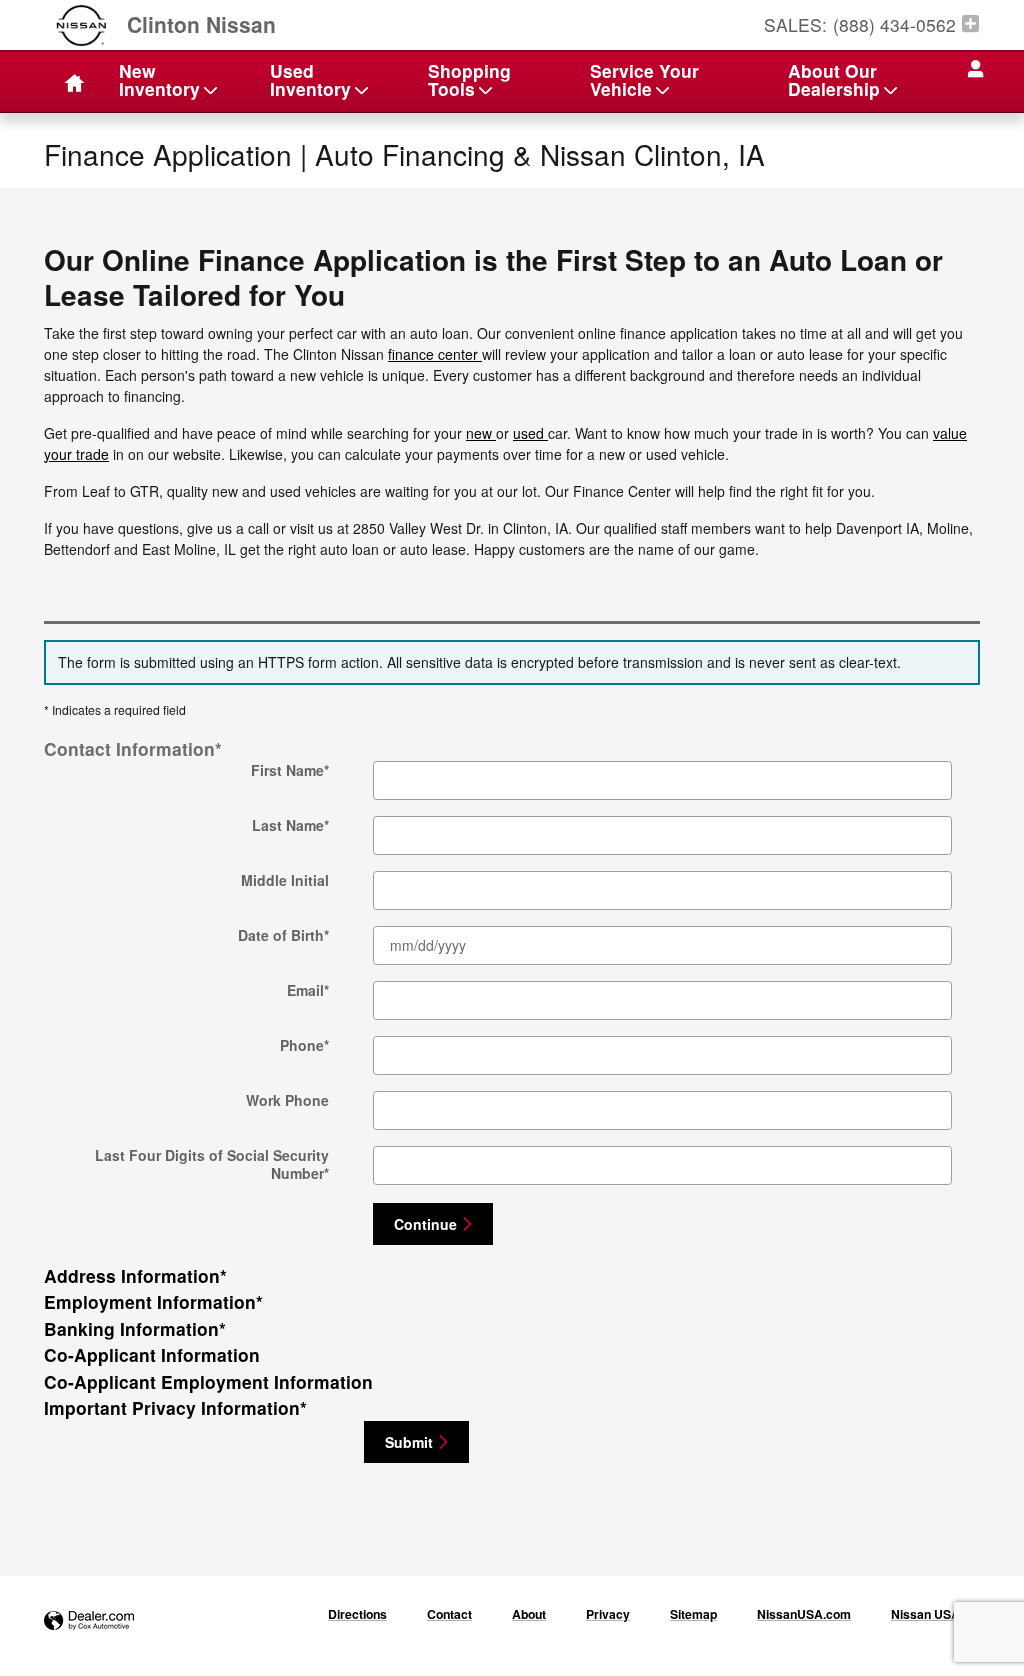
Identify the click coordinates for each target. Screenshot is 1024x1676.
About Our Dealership (834, 79)
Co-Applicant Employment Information (208, 1381)
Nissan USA (925, 1614)
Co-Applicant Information (152, 1354)
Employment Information (153, 1301)
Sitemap (693, 1614)
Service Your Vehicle (644, 79)
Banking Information (135, 1328)
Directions (357, 1614)
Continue (425, 1224)
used (530, 433)
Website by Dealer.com (89, 1621)
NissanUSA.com (804, 1614)
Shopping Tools (469, 79)
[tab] (512, 748)
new (481, 433)
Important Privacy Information (175, 1407)
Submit (409, 1442)
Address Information (135, 1275)
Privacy (608, 1614)
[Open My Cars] (970, 69)
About (529, 1614)
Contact (449, 1614)
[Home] (80, 25)
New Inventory (159, 79)
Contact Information (133, 748)
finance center (435, 354)
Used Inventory (310, 79)
